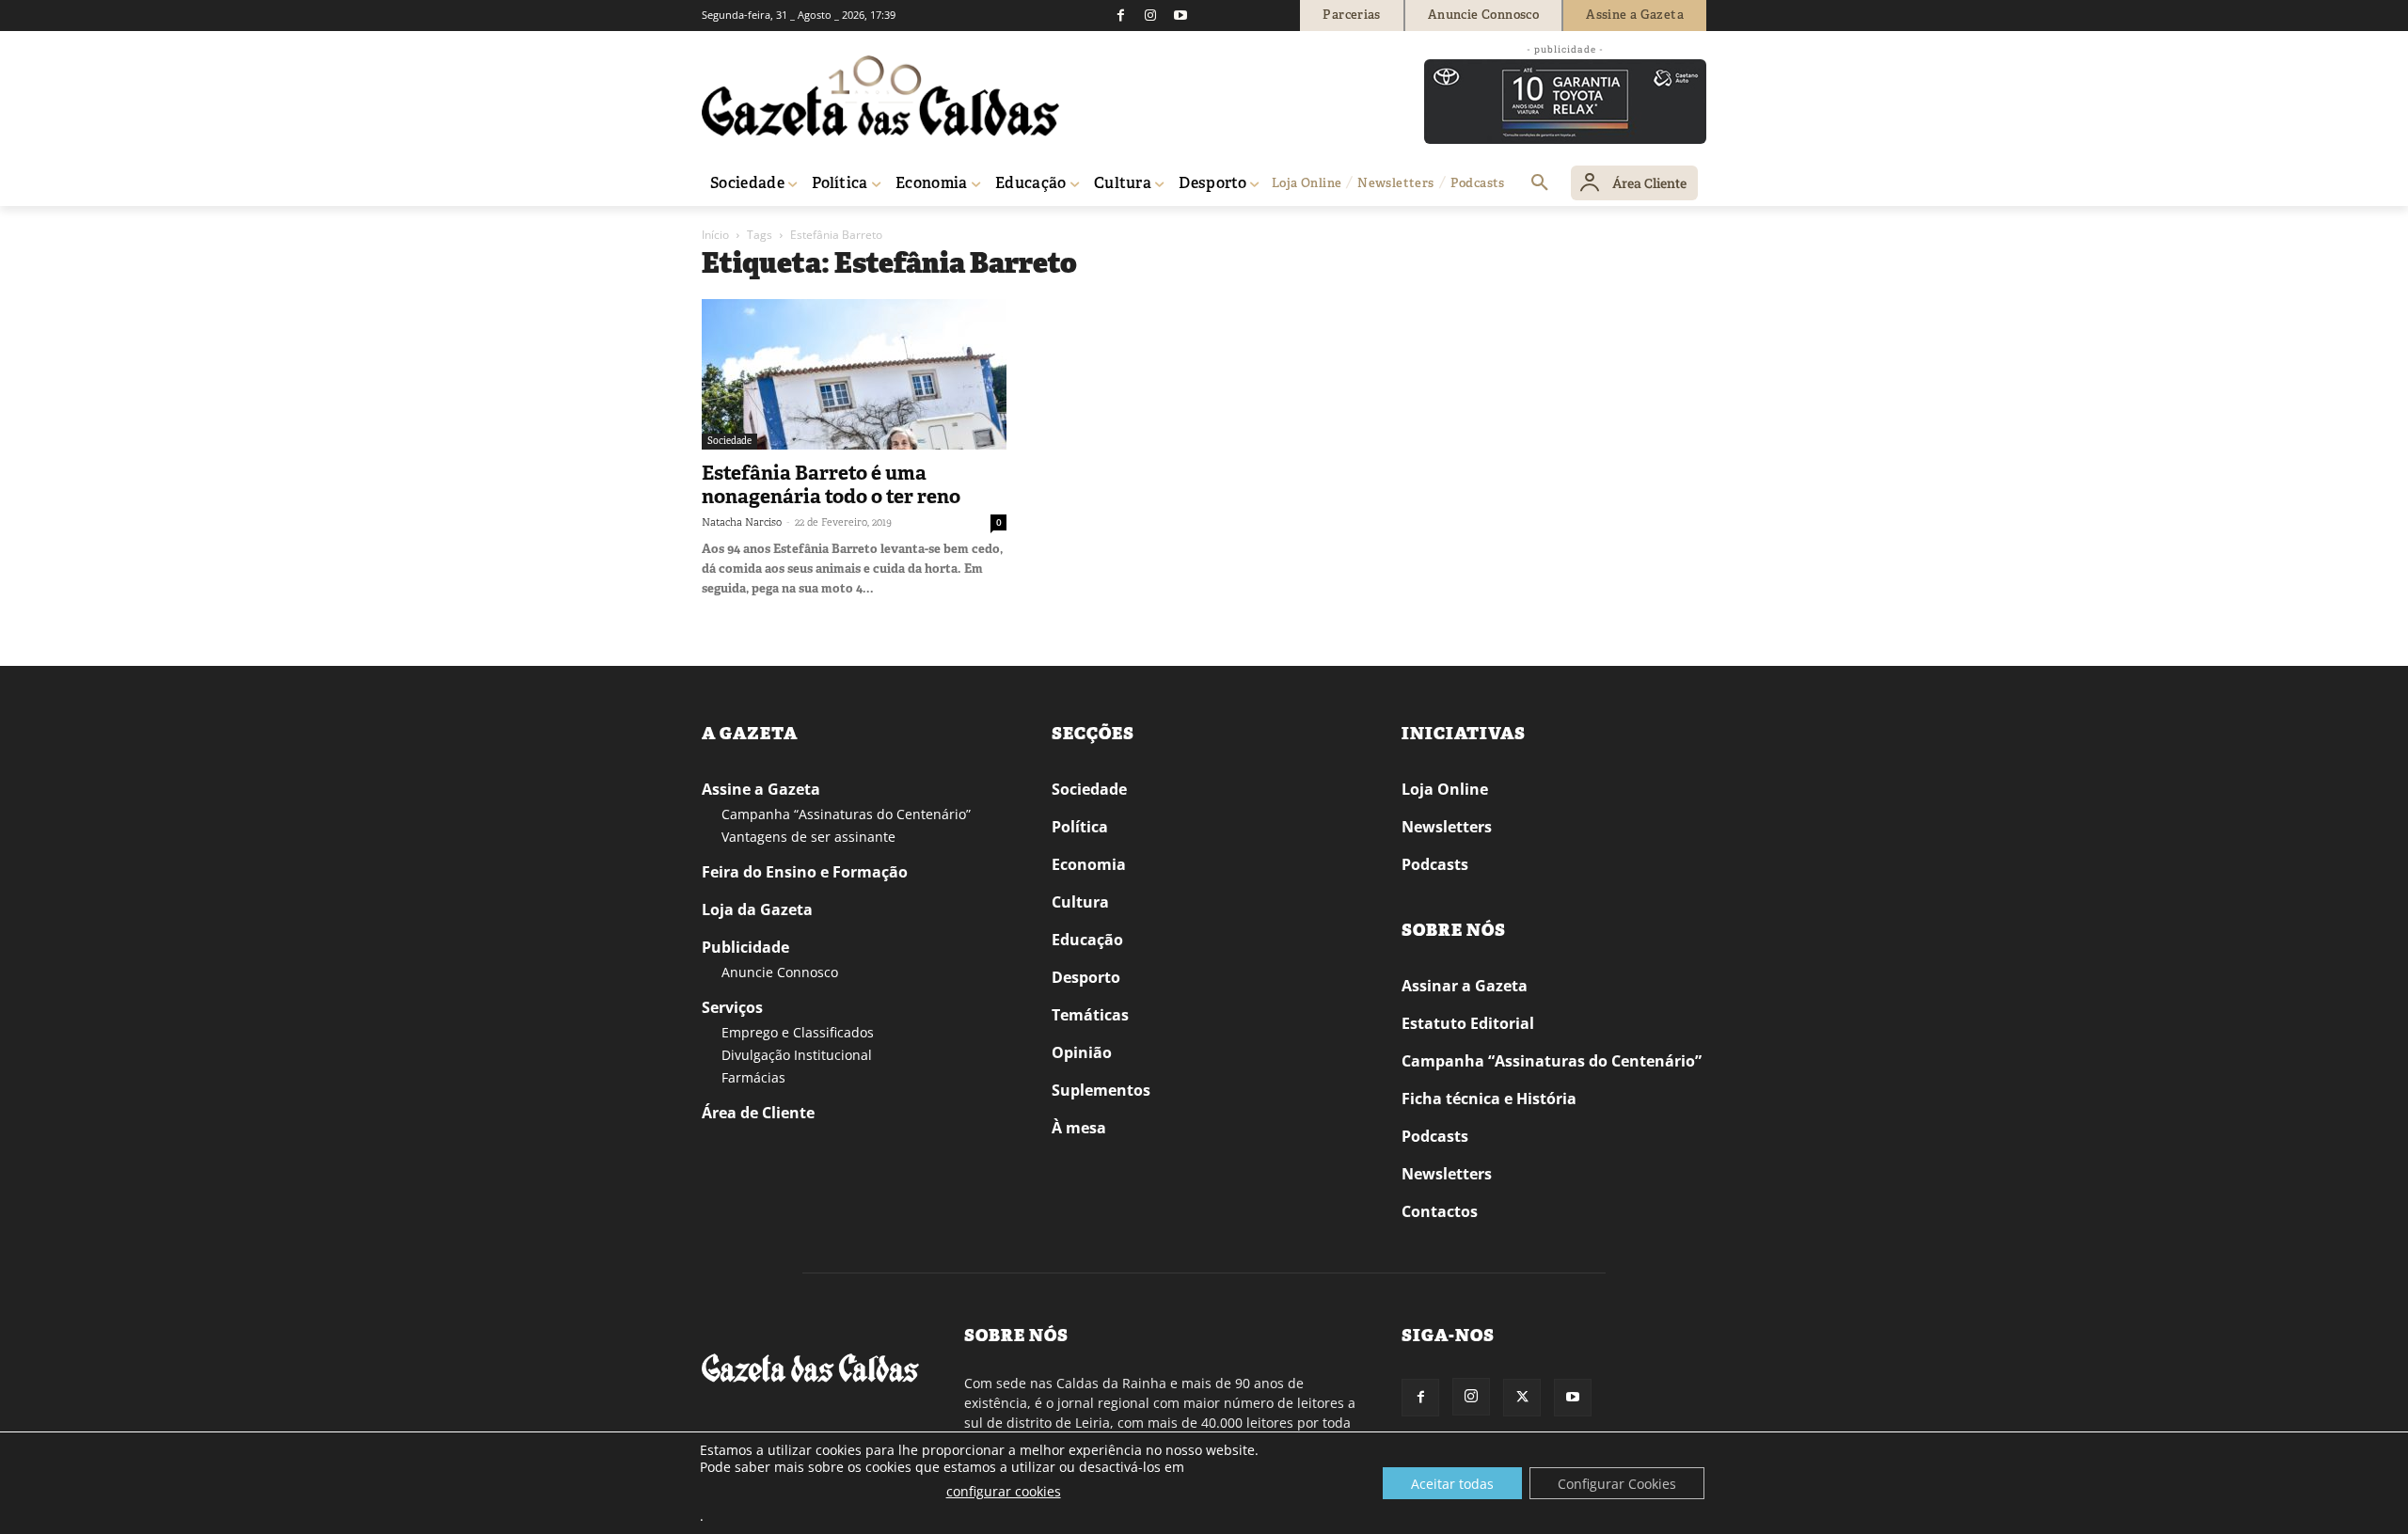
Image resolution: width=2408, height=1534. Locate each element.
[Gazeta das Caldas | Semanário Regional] (880, 96)
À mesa (1079, 1128)
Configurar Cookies (1617, 1484)
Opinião (1082, 1052)
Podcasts (1435, 864)
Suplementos (1101, 1090)
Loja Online (1445, 789)
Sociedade (729, 441)
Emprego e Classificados (798, 1032)
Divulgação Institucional (797, 1055)
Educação (1087, 940)
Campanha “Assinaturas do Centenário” (846, 814)
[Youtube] (1180, 15)
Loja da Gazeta (757, 909)
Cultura (1080, 902)
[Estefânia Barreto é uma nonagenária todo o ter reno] (854, 374)
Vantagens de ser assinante (808, 837)
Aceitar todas (1452, 1484)
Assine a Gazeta (761, 789)
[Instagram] (1150, 15)
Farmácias (753, 1077)
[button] (1540, 183)
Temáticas (1090, 1015)
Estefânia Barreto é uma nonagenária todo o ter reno (831, 485)
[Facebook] (1120, 15)
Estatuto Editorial (1468, 1023)
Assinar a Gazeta (1465, 986)
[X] (1522, 1398)
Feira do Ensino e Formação (805, 872)
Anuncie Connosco (780, 972)
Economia (1089, 864)
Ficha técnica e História (1489, 1099)
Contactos (1440, 1211)
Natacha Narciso (742, 522)
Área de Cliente (758, 1113)
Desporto (1086, 977)
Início (715, 235)
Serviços (732, 1007)
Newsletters (1447, 827)
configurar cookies (1004, 1491)
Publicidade (745, 947)
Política (1080, 827)
